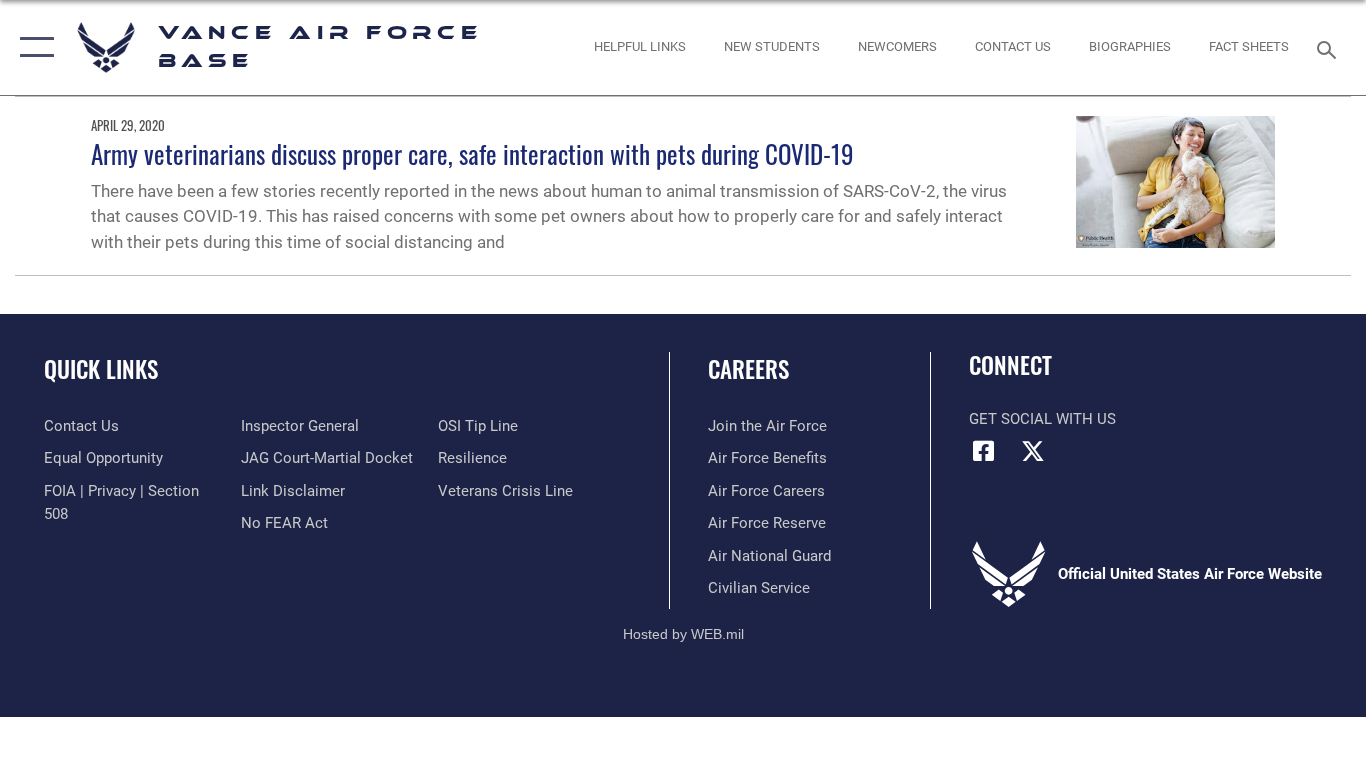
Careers (748, 369)
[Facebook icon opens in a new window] (984, 451)
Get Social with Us (1042, 419)
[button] (32, 47)
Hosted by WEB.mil (683, 634)
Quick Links (101, 369)
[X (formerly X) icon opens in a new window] (1033, 451)
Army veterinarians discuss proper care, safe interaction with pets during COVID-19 (472, 153)
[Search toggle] (1330, 48)
